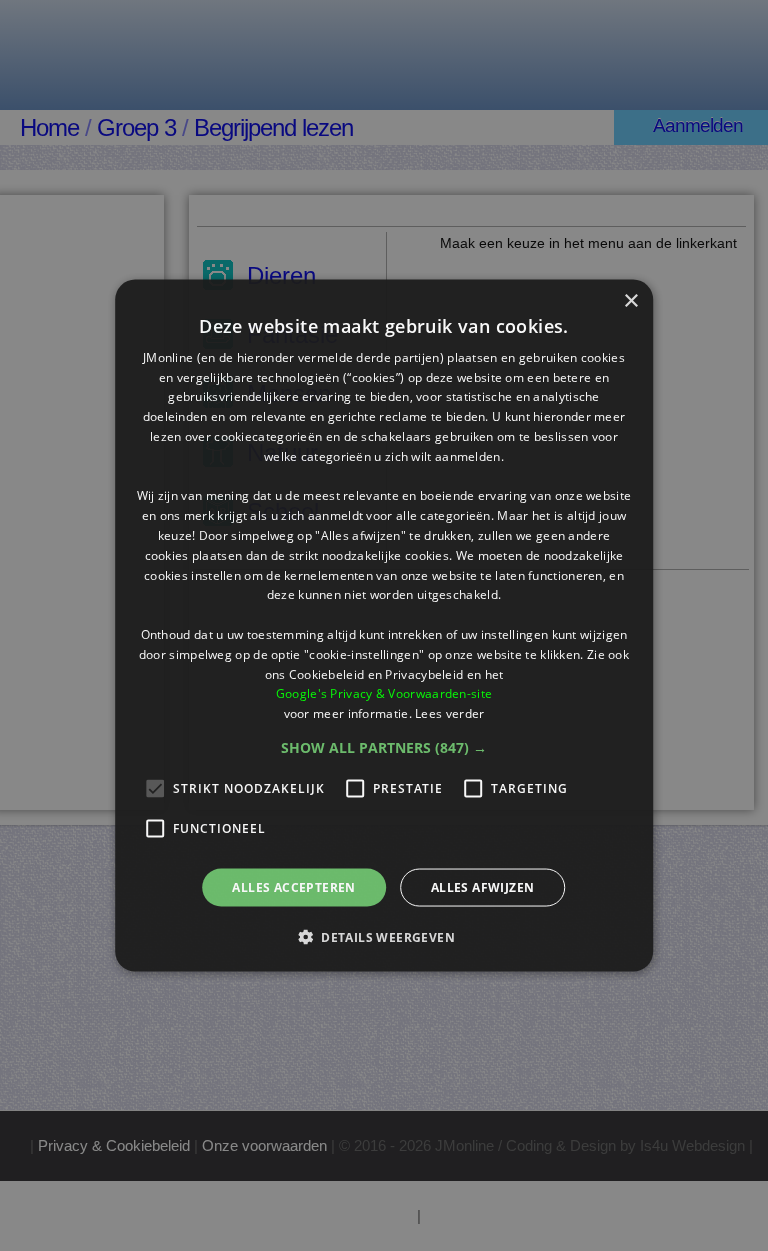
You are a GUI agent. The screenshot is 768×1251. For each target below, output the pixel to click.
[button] (384, 748)
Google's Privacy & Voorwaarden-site (384, 693)
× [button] (630, 300)
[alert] (384, 625)
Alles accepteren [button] (293, 887)
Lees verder (449, 713)
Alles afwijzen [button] (483, 887)
